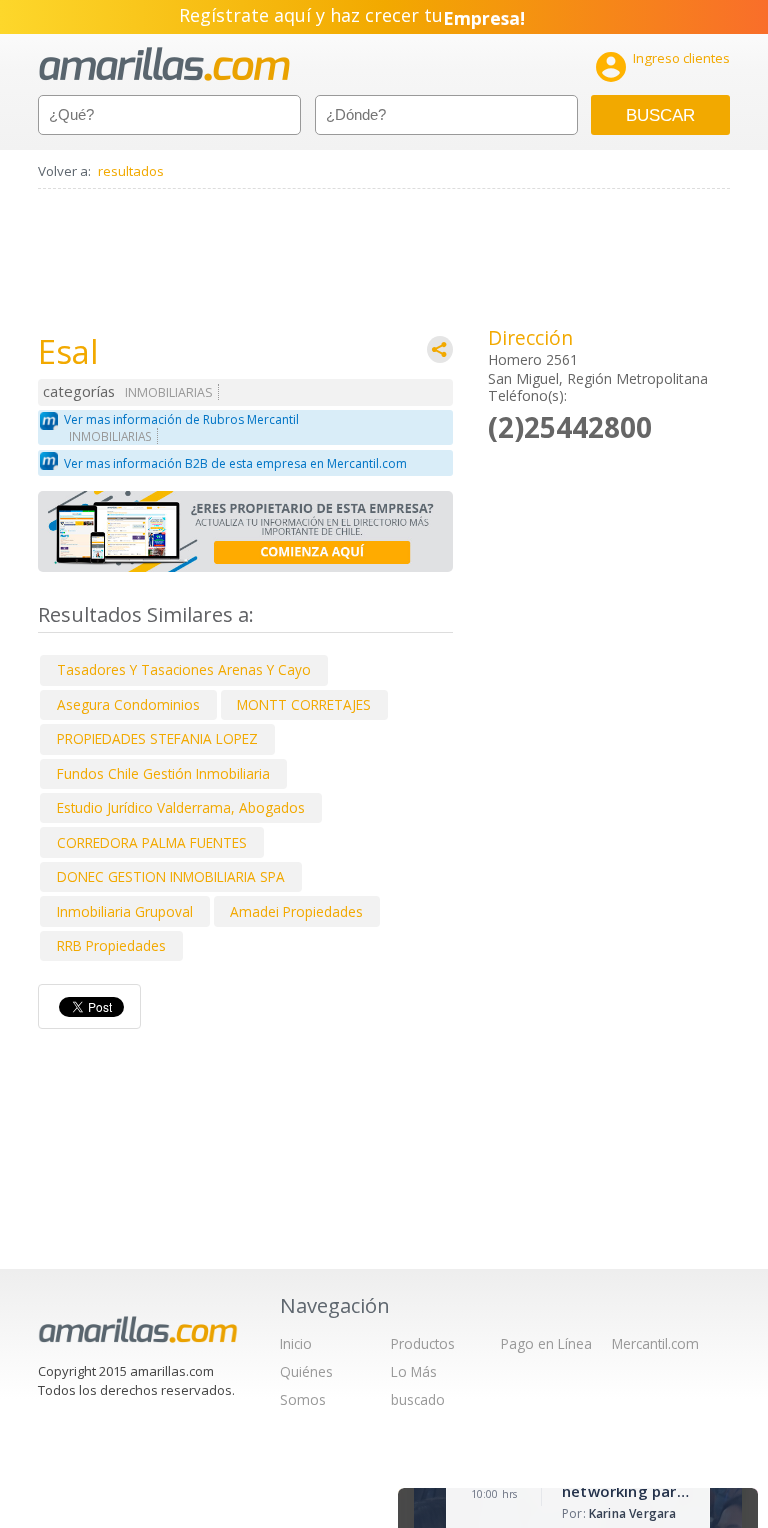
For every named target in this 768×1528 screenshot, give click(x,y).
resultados (131, 171)
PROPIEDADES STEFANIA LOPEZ (157, 738)
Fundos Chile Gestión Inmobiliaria (163, 773)
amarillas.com (164, 64)
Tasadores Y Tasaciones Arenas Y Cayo (184, 669)
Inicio (296, 1343)
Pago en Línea (546, 1343)
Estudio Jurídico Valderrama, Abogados (181, 807)
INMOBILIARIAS (169, 392)
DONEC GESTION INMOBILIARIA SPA (171, 876)
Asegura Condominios (128, 704)
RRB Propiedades (111, 945)
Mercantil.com (655, 1343)
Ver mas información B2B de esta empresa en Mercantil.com (235, 463)
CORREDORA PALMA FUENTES (152, 842)
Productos (423, 1343)
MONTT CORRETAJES (304, 704)
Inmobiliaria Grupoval (125, 911)
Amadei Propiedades (296, 911)
